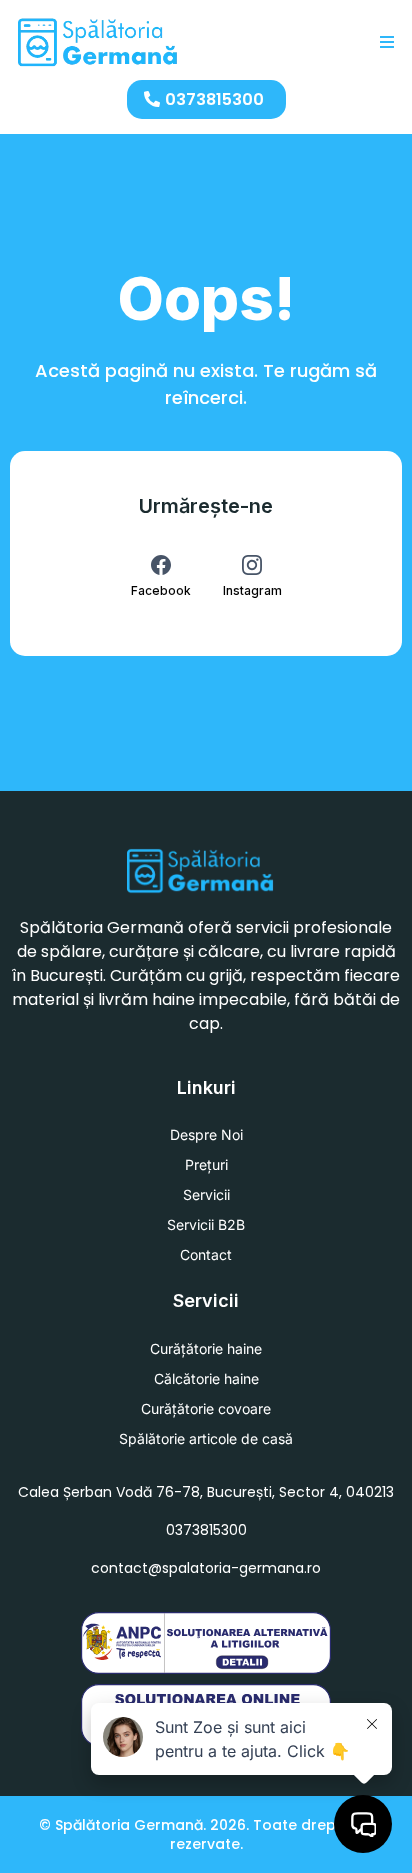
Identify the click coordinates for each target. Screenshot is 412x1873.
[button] (384, 42)
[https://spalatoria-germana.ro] (98, 42)
